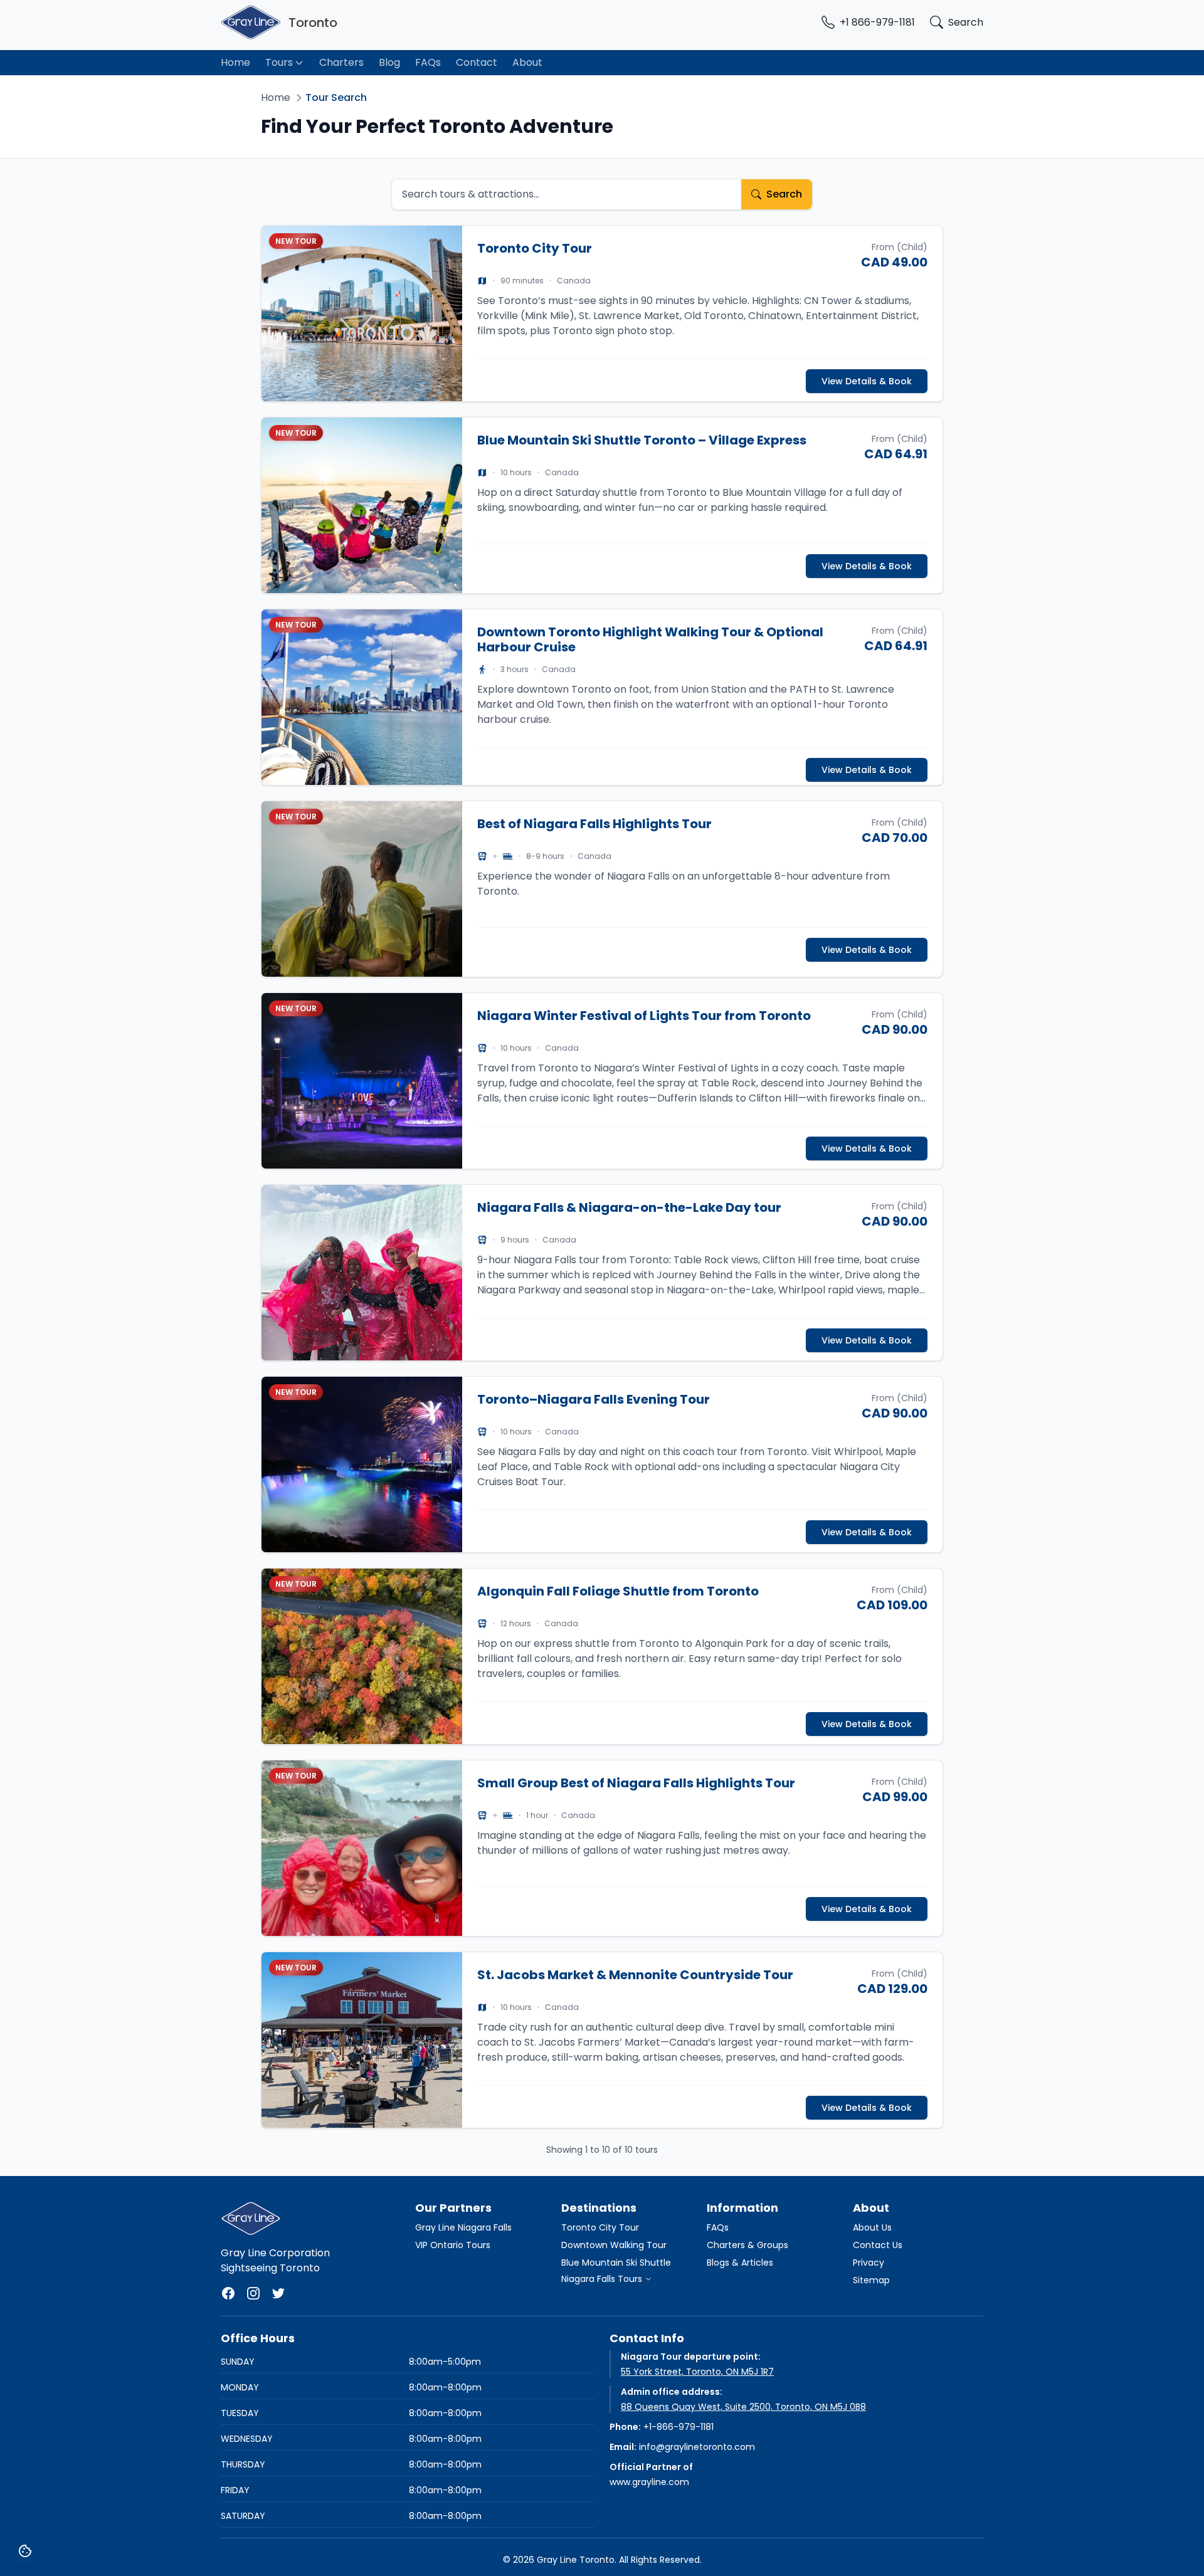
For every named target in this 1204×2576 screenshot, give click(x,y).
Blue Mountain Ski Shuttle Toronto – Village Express (642, 440)
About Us (872, 2227)
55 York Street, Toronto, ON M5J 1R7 (697, 2372)
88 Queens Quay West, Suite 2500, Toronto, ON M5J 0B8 (743, 2407)
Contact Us (878, 2245)
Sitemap (871, 2280)
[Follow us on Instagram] (253, 2293)
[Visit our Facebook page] (228, 2293)
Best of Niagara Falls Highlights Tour (594, 824)
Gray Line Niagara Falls (463, 2227)
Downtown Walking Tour (614, 2245)
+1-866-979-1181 (679, 2427)
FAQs (428, 62)
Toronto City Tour (535, 248)
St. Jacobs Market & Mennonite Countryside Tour (635, 1975)
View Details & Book (867, 381)
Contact (477, 62)
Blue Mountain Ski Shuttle (616, 2263)
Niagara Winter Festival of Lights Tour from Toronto (644, 1016)
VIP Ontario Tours (453, 2245)
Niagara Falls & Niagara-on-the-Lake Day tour (629, 1207)
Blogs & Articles (740, 2263)
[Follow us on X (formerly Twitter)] (278, 2293)
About (527, 62)
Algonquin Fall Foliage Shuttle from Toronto (618, 1591)
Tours (279, 62)
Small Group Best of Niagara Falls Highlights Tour (636, 1783)
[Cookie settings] (25, 2551)
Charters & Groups (747, 2245)
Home (235, 62)
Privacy (869, 2263)
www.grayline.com (649, 2482)
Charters (341, 62)
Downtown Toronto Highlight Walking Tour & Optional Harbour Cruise (650, 639)
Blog (389, 62)
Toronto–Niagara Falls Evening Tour (594, 1399)
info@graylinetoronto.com (697, 2447)
